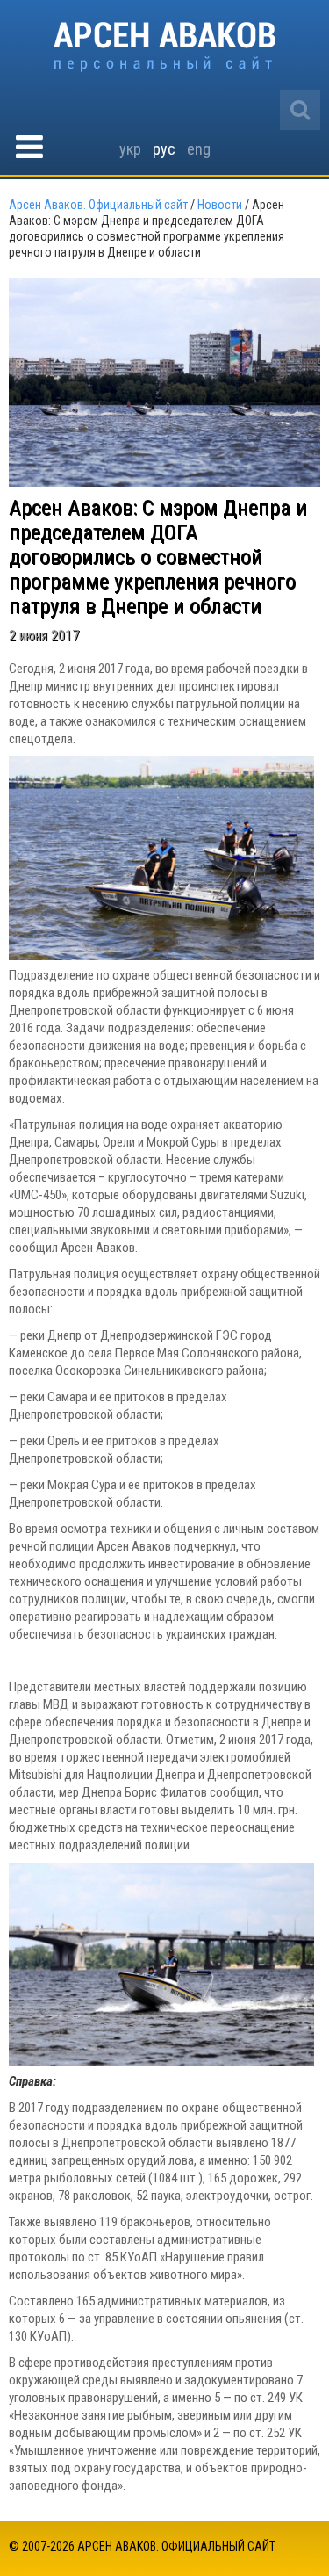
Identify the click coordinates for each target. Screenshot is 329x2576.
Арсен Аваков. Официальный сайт (164, 47)
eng (199, 149)
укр (130, 149)
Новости (220, 205)
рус (164, 149)
